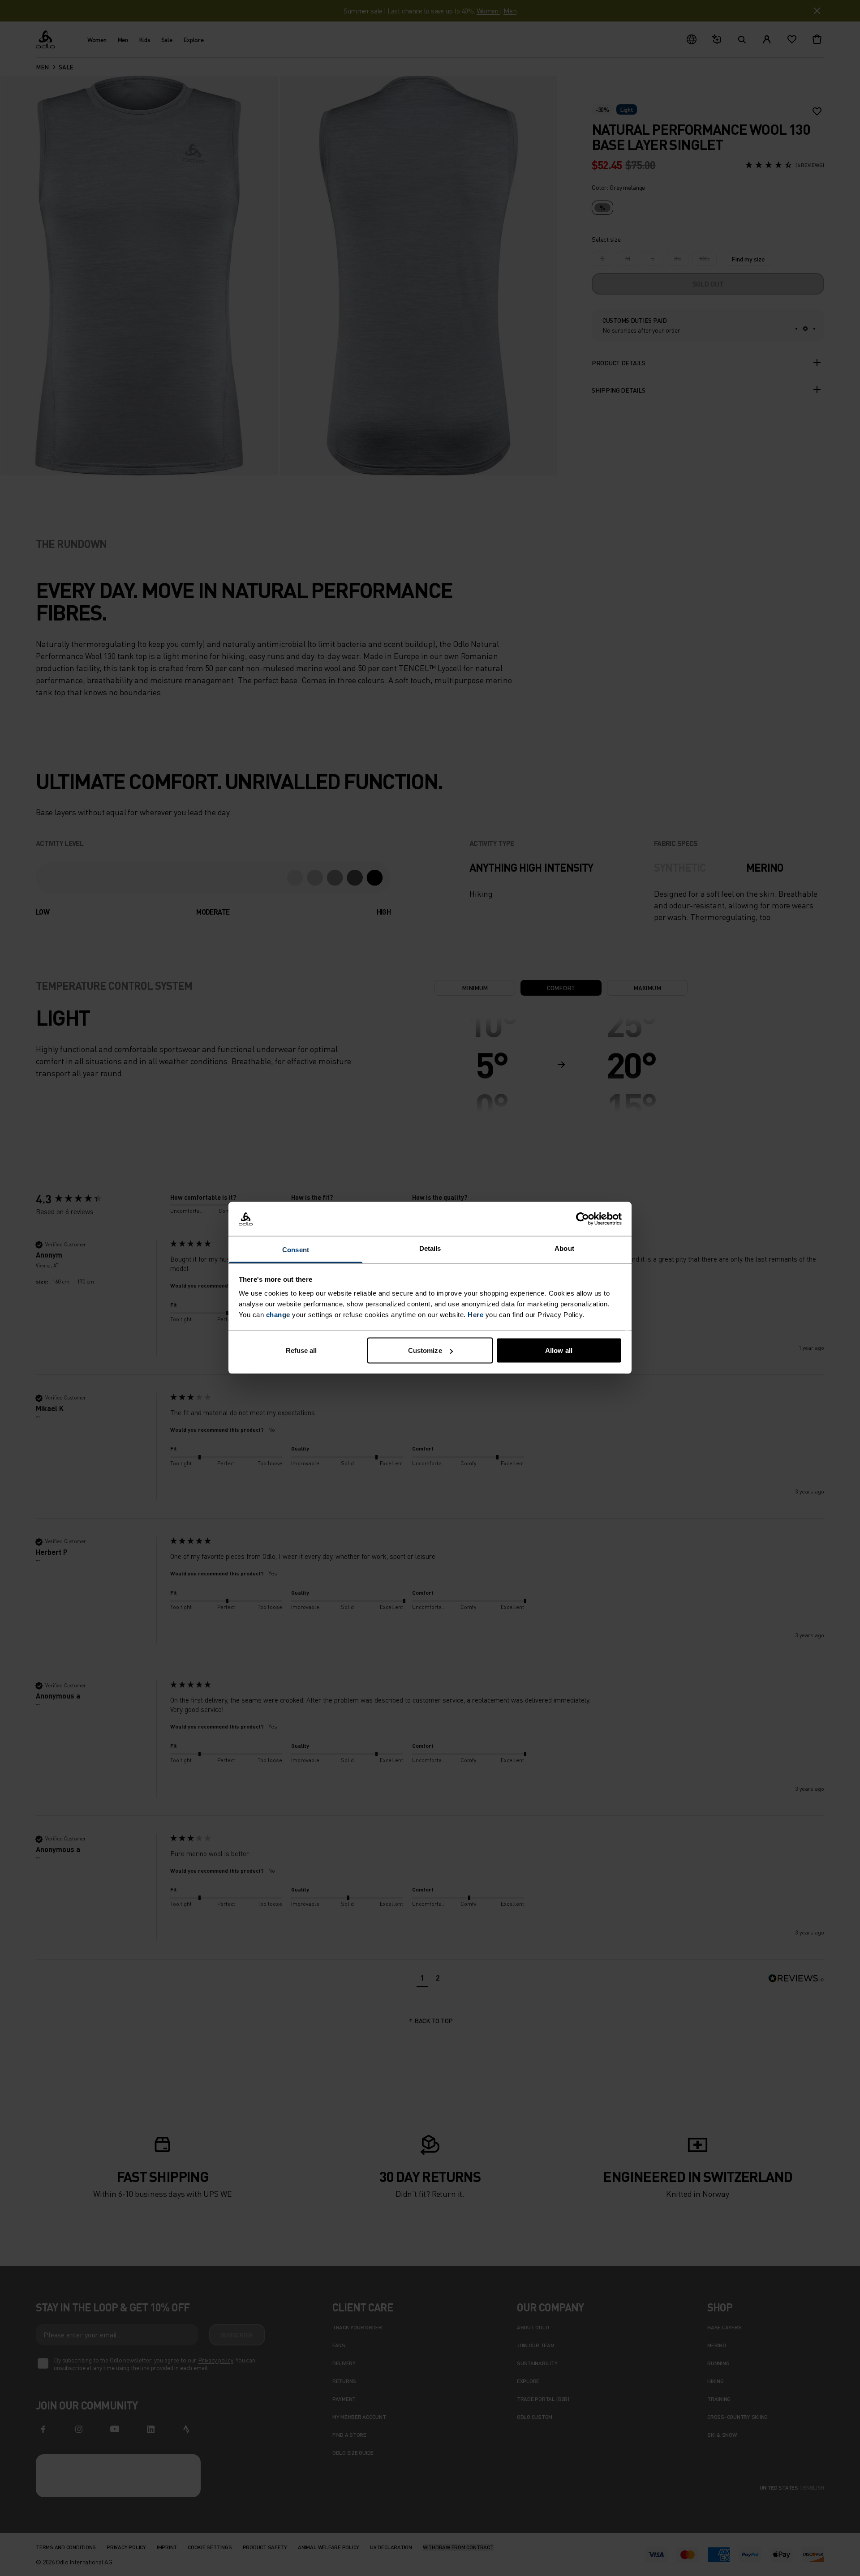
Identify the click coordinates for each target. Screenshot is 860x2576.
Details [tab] (430, 1248)
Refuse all (301, 1350)
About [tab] (564, 1248)
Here (475, 1315)
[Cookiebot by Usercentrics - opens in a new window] (583, 1219)
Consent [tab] (296, 1250)
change (278, 1315)
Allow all (559, 1350)
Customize (425, 1350)
